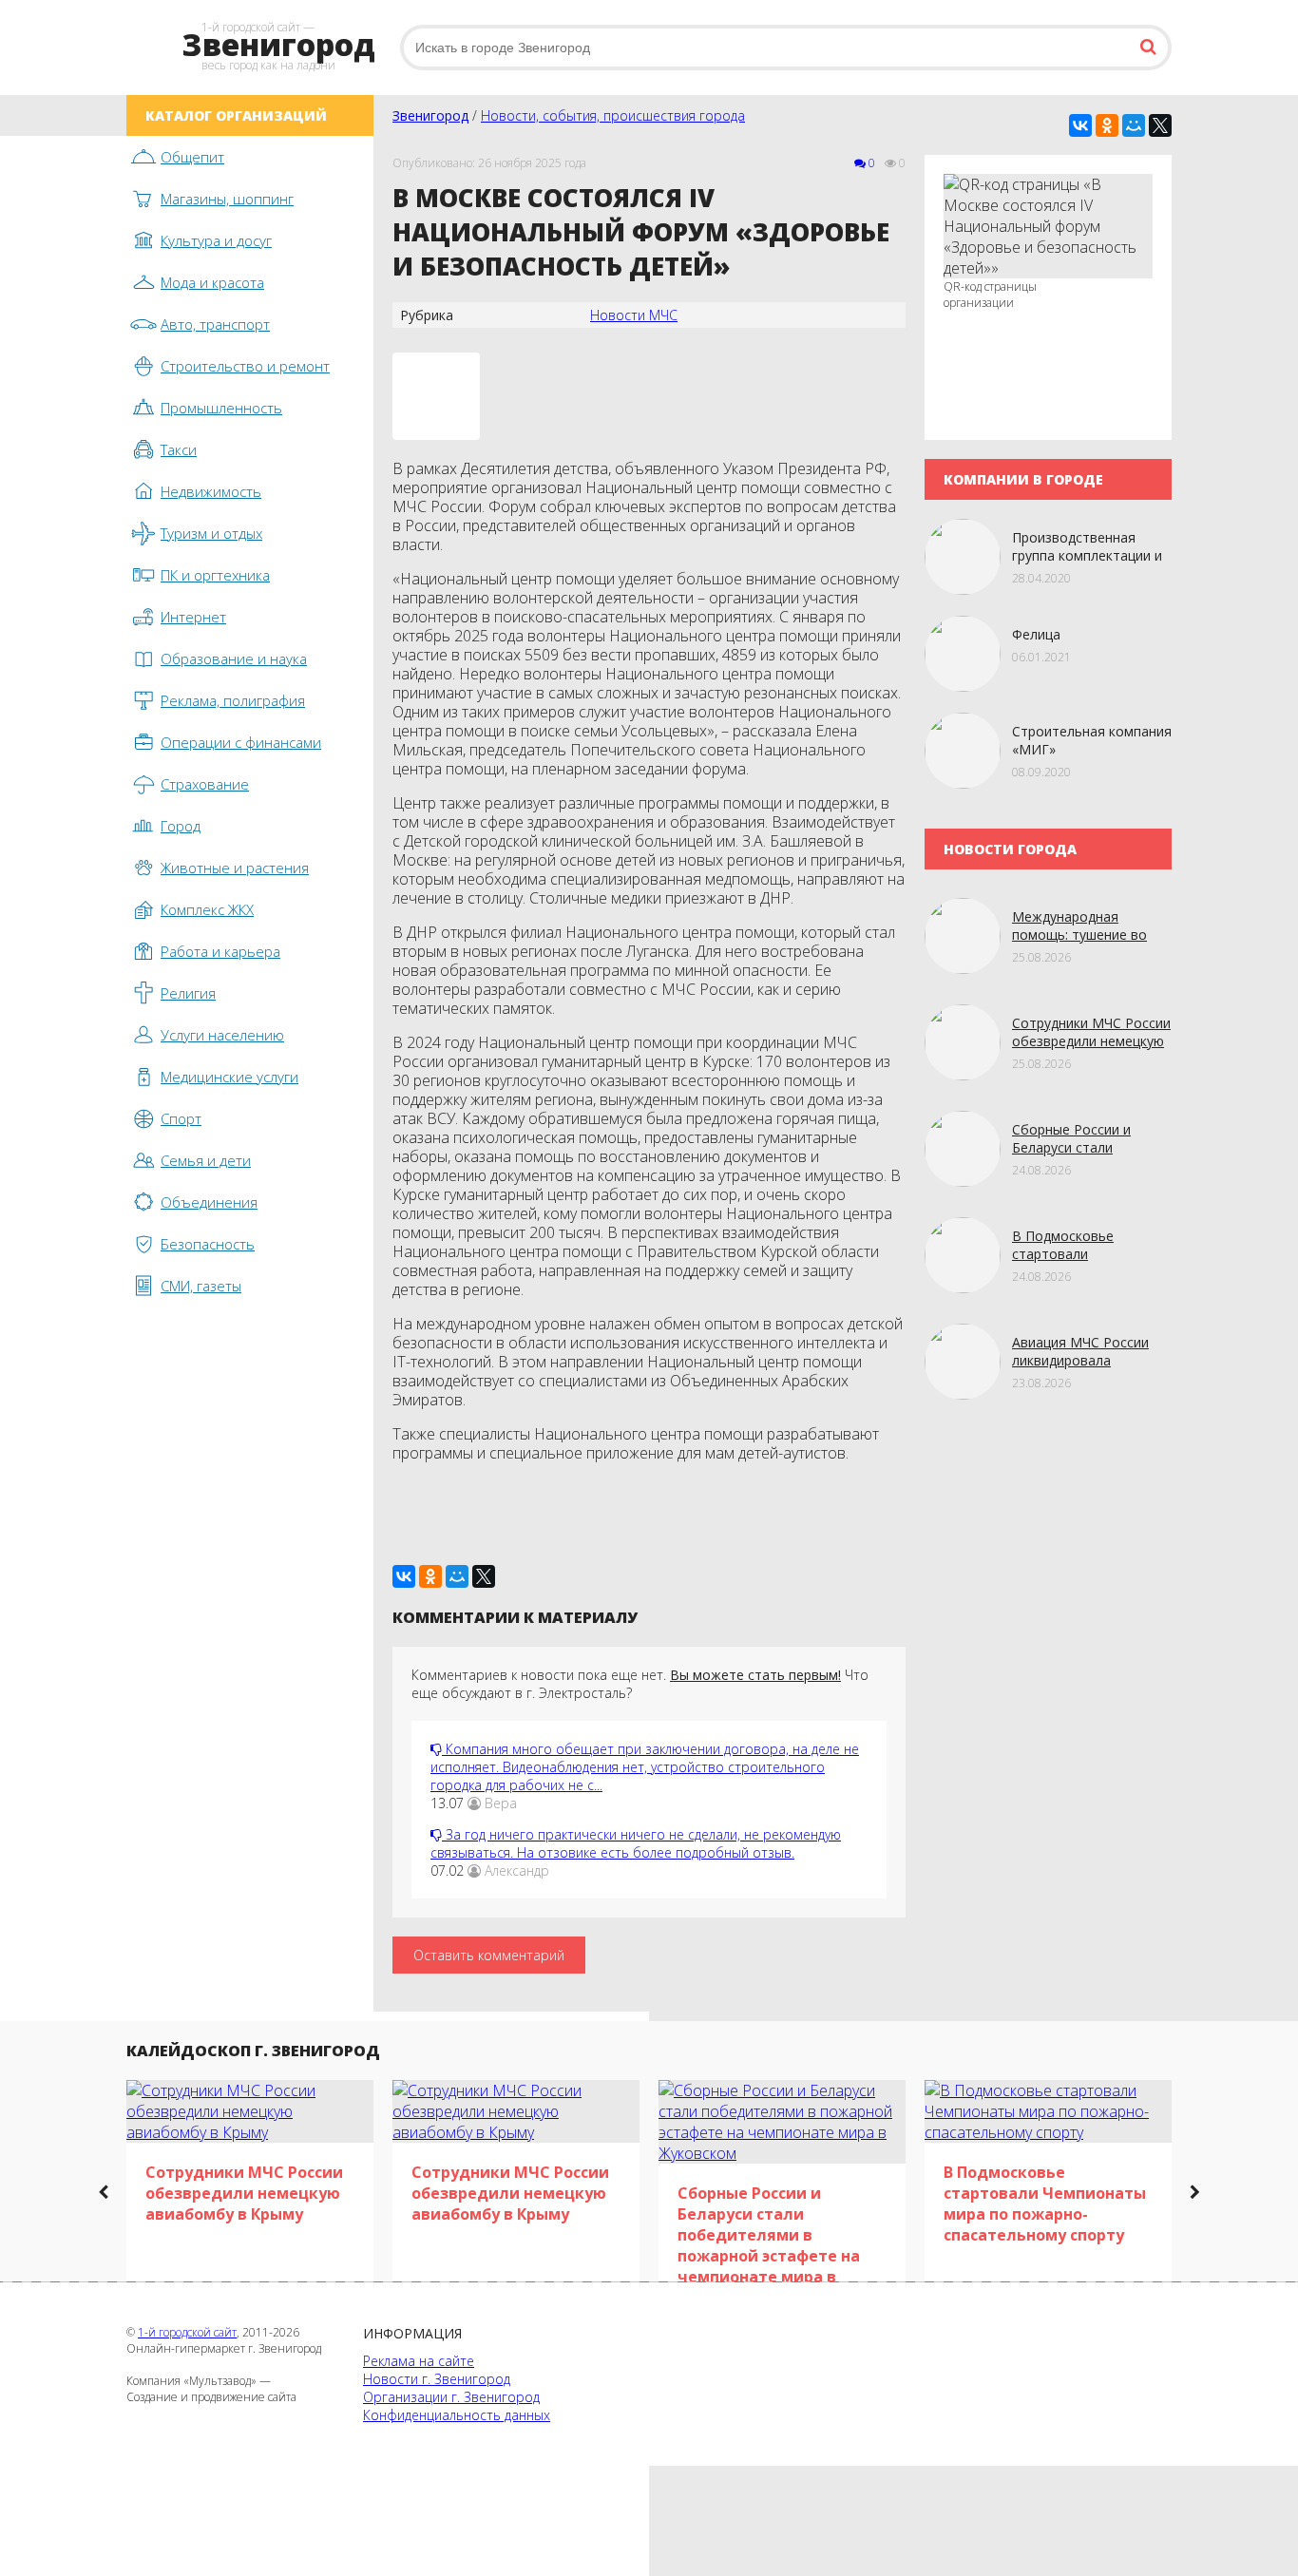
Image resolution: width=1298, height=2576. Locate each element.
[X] (1160, 125)
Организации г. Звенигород (451, 2397)
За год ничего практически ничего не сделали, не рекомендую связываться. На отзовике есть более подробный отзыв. (636, 1843)
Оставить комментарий (489, 1955)
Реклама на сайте (419, 2361)
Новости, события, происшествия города (613, 115)
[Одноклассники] (1107, 125)
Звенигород (430, 115)
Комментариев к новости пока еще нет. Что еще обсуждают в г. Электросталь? (640, 1684)
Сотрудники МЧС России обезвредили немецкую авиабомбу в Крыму (1091, 1041)
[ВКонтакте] (1080, 125)
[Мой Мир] (1134, 125)
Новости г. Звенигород (437, 2379)
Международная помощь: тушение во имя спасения (1079, 935)
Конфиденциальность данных (457, 2415)
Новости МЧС (634, 315)
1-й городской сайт (187, 2332)
